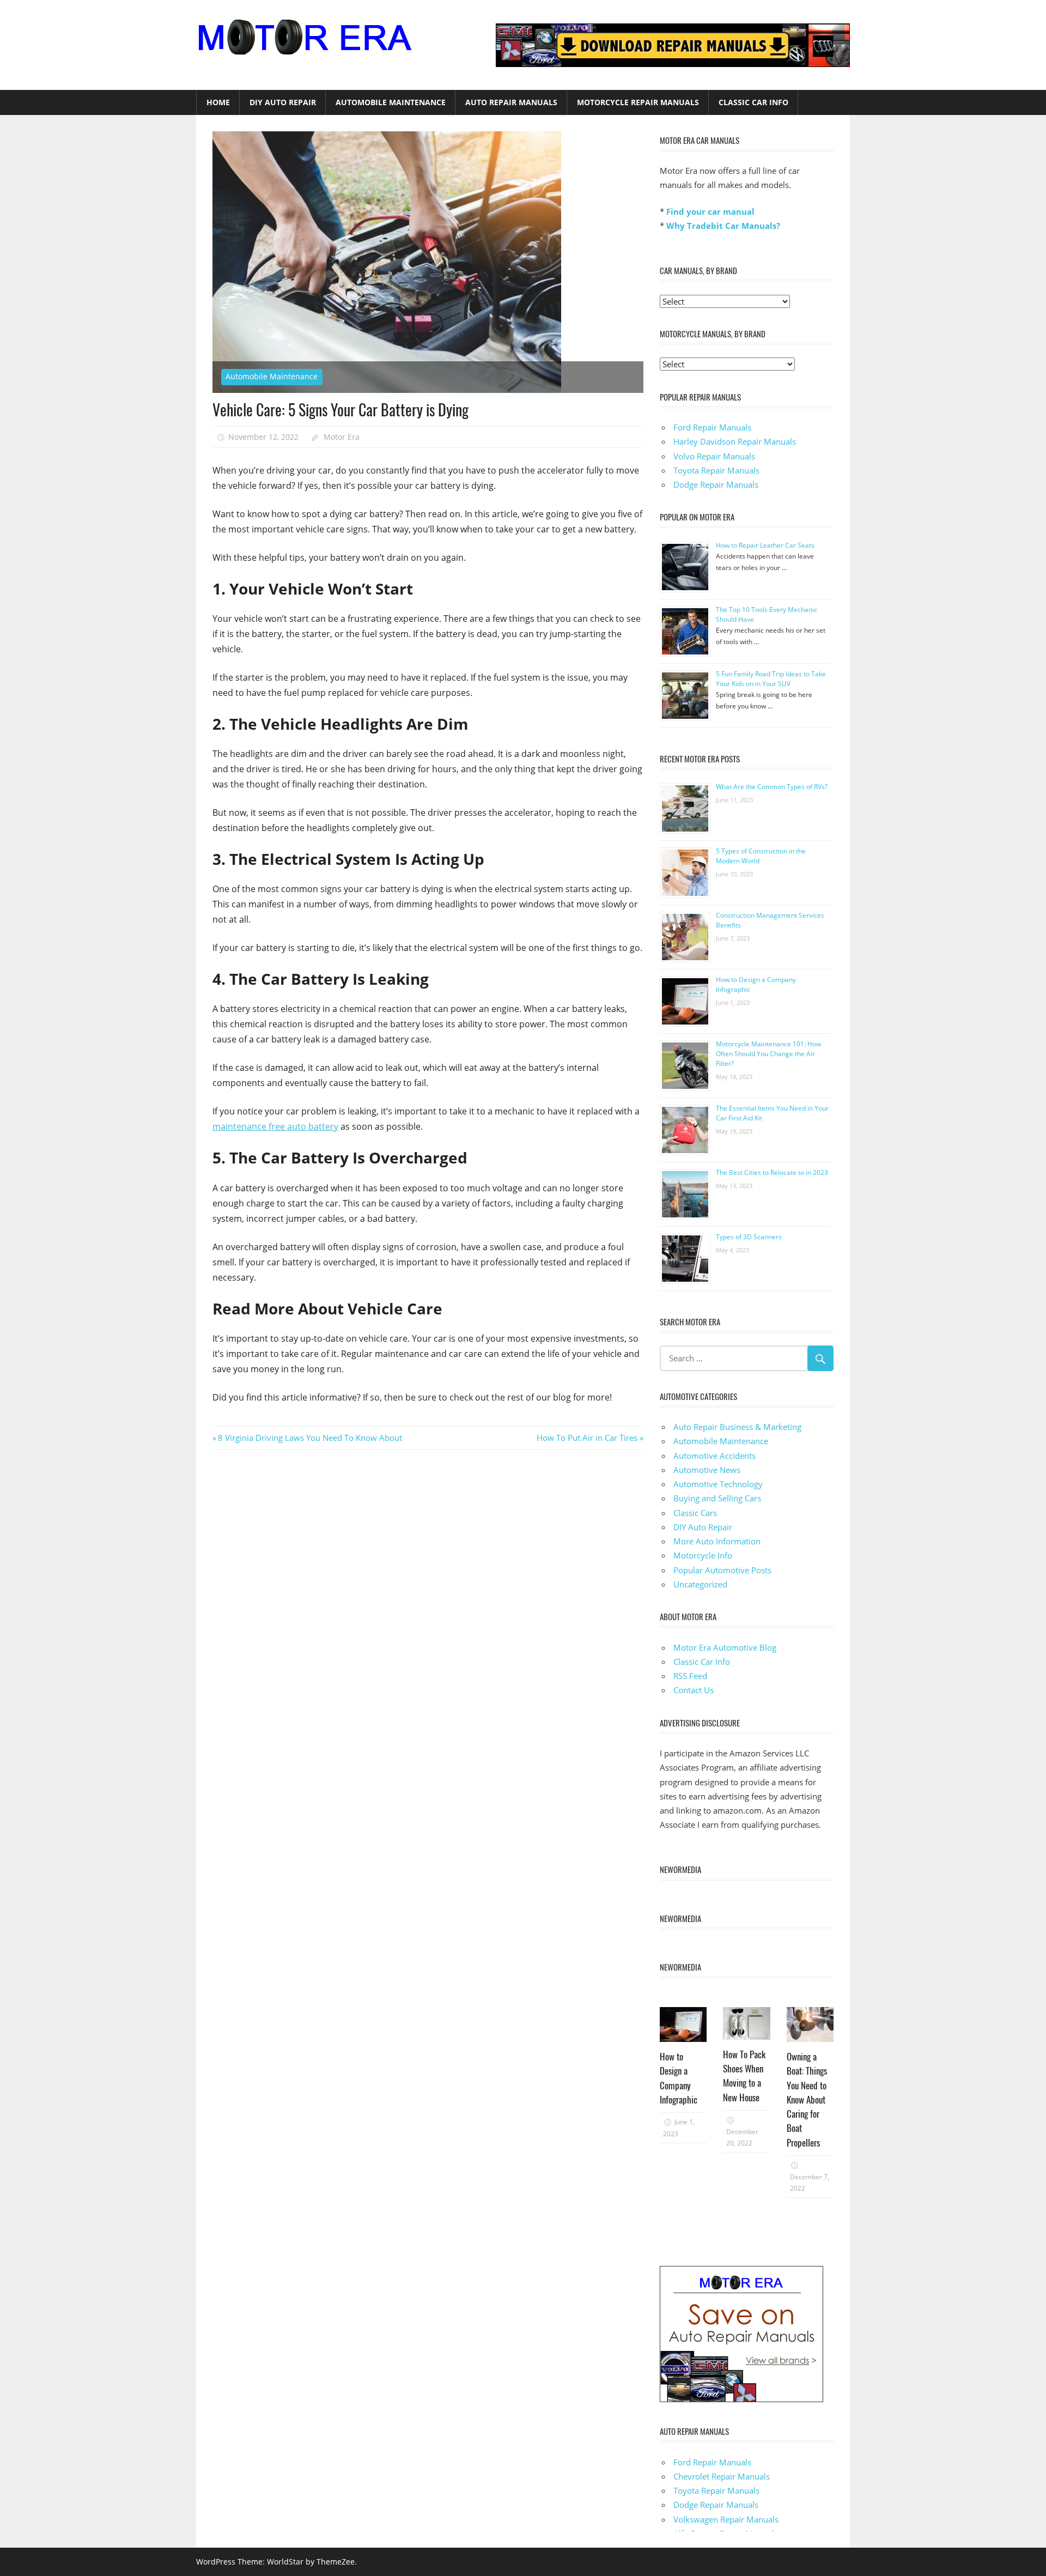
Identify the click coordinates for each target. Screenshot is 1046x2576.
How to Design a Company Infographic (679, 2078)
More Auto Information (717, 1541)
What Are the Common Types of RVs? (772, 787)
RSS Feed (690, 1676)
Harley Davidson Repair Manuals (735, 441)
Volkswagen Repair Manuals (726, 2519)
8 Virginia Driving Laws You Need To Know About (310, 1438)
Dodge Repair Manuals (716, 484)
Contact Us (694, 1690)
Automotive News (707, 1470)
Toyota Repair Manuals (716, 470)
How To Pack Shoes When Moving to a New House (744, 2076)
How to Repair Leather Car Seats (765, 545)
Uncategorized (700, 1584)
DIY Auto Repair (283, 102)
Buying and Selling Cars (717, 1498)
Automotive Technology (718, 1484)
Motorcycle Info (703, 1555)
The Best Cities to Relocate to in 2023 (772, 1172)
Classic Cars (695, 1513)
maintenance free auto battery (275, 1126)
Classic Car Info (753, 102)
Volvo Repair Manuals (714, 456)
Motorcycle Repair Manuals (638, 102)
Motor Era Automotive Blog (725, 1647)
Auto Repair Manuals (511, 102)
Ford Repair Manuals (712, 427)
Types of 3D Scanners (749, 1237)
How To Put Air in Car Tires (587, 1438)
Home (218, 102)
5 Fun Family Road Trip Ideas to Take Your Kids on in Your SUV (771, 679)
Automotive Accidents (714, 1456)
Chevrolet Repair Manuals (722, 2476)
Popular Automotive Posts (722, 1570)
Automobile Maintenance (391, 102)
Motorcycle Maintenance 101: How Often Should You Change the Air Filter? (768, 1054)
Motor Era (342, 437)
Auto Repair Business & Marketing (737, 1427)
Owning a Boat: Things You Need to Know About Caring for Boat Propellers (807, 2099)
